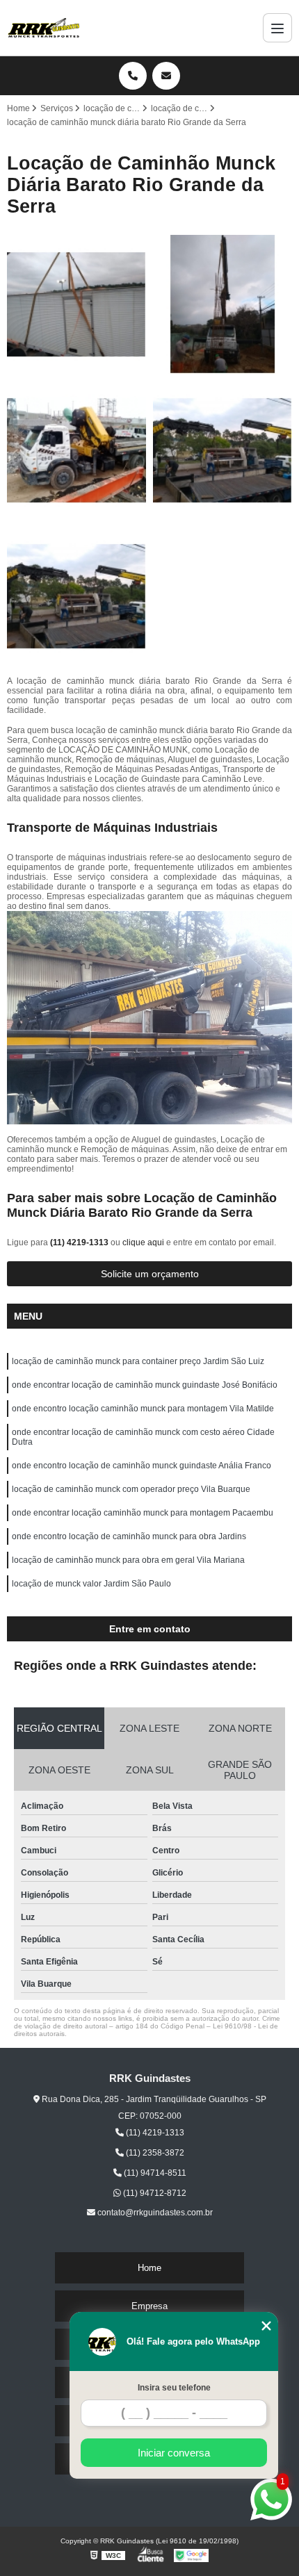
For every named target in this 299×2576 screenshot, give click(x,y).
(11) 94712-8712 (154, 2193)
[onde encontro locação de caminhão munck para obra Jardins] (76, 450)
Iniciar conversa (174, 2453)
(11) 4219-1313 (80, 1242)
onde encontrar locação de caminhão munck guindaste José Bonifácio (145, 1385)
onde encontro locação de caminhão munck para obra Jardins (129, 1536)
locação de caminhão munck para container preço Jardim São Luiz (138, 1361)
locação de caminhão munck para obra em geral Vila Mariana (128, 1560)
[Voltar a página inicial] (44, 28)
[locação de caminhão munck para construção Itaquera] (76, 596)
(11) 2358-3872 (154, 2153)
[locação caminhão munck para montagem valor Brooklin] (223, 450)
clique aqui (143, 1242)
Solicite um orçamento (150, 1274)
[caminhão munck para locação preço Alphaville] (223, 304)
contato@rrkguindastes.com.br (154, 2213)
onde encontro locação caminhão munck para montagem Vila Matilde (143, 1409)
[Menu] (277, 28)
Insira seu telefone (174, 2388)
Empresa (149, 2306)
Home (149, 2268)
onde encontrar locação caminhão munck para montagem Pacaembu (143, 1513)
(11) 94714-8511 (154, 2173)
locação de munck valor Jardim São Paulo (91, 1584)
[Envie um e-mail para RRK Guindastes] (166, 76)
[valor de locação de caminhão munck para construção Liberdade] (76, 304)
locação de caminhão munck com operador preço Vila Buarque (131, 1489)
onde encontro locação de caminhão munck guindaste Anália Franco (142, 1466)
